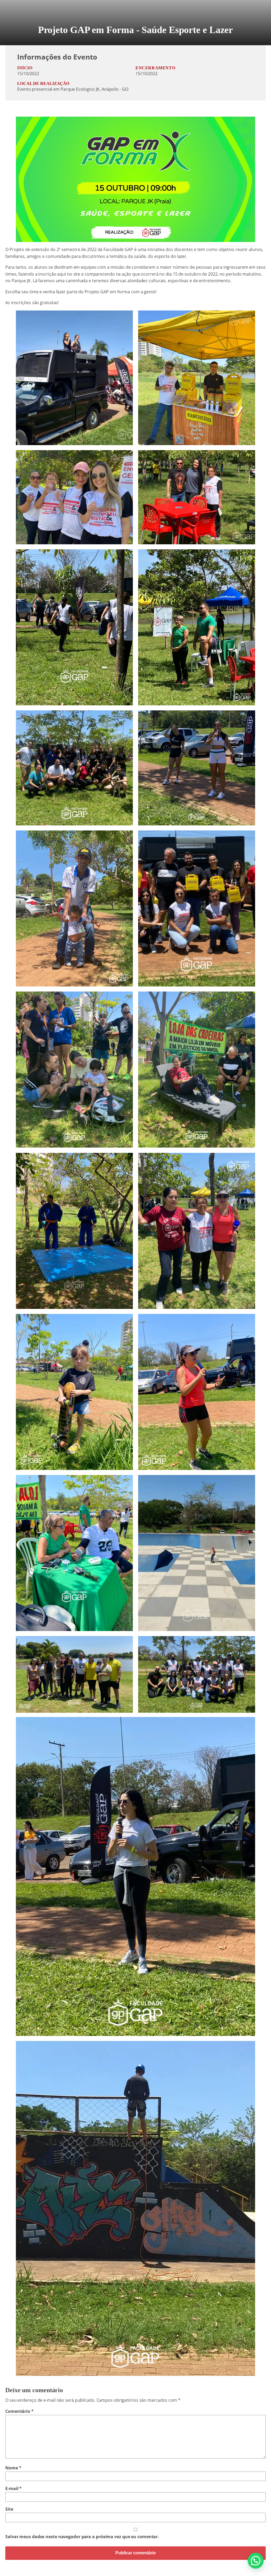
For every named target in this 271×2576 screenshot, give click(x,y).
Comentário (19, 2411)
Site (9, 2509)
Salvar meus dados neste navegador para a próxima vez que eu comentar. (82, 2537)
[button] (256, 2561)
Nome (13, 2468)
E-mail (13, 2488)
